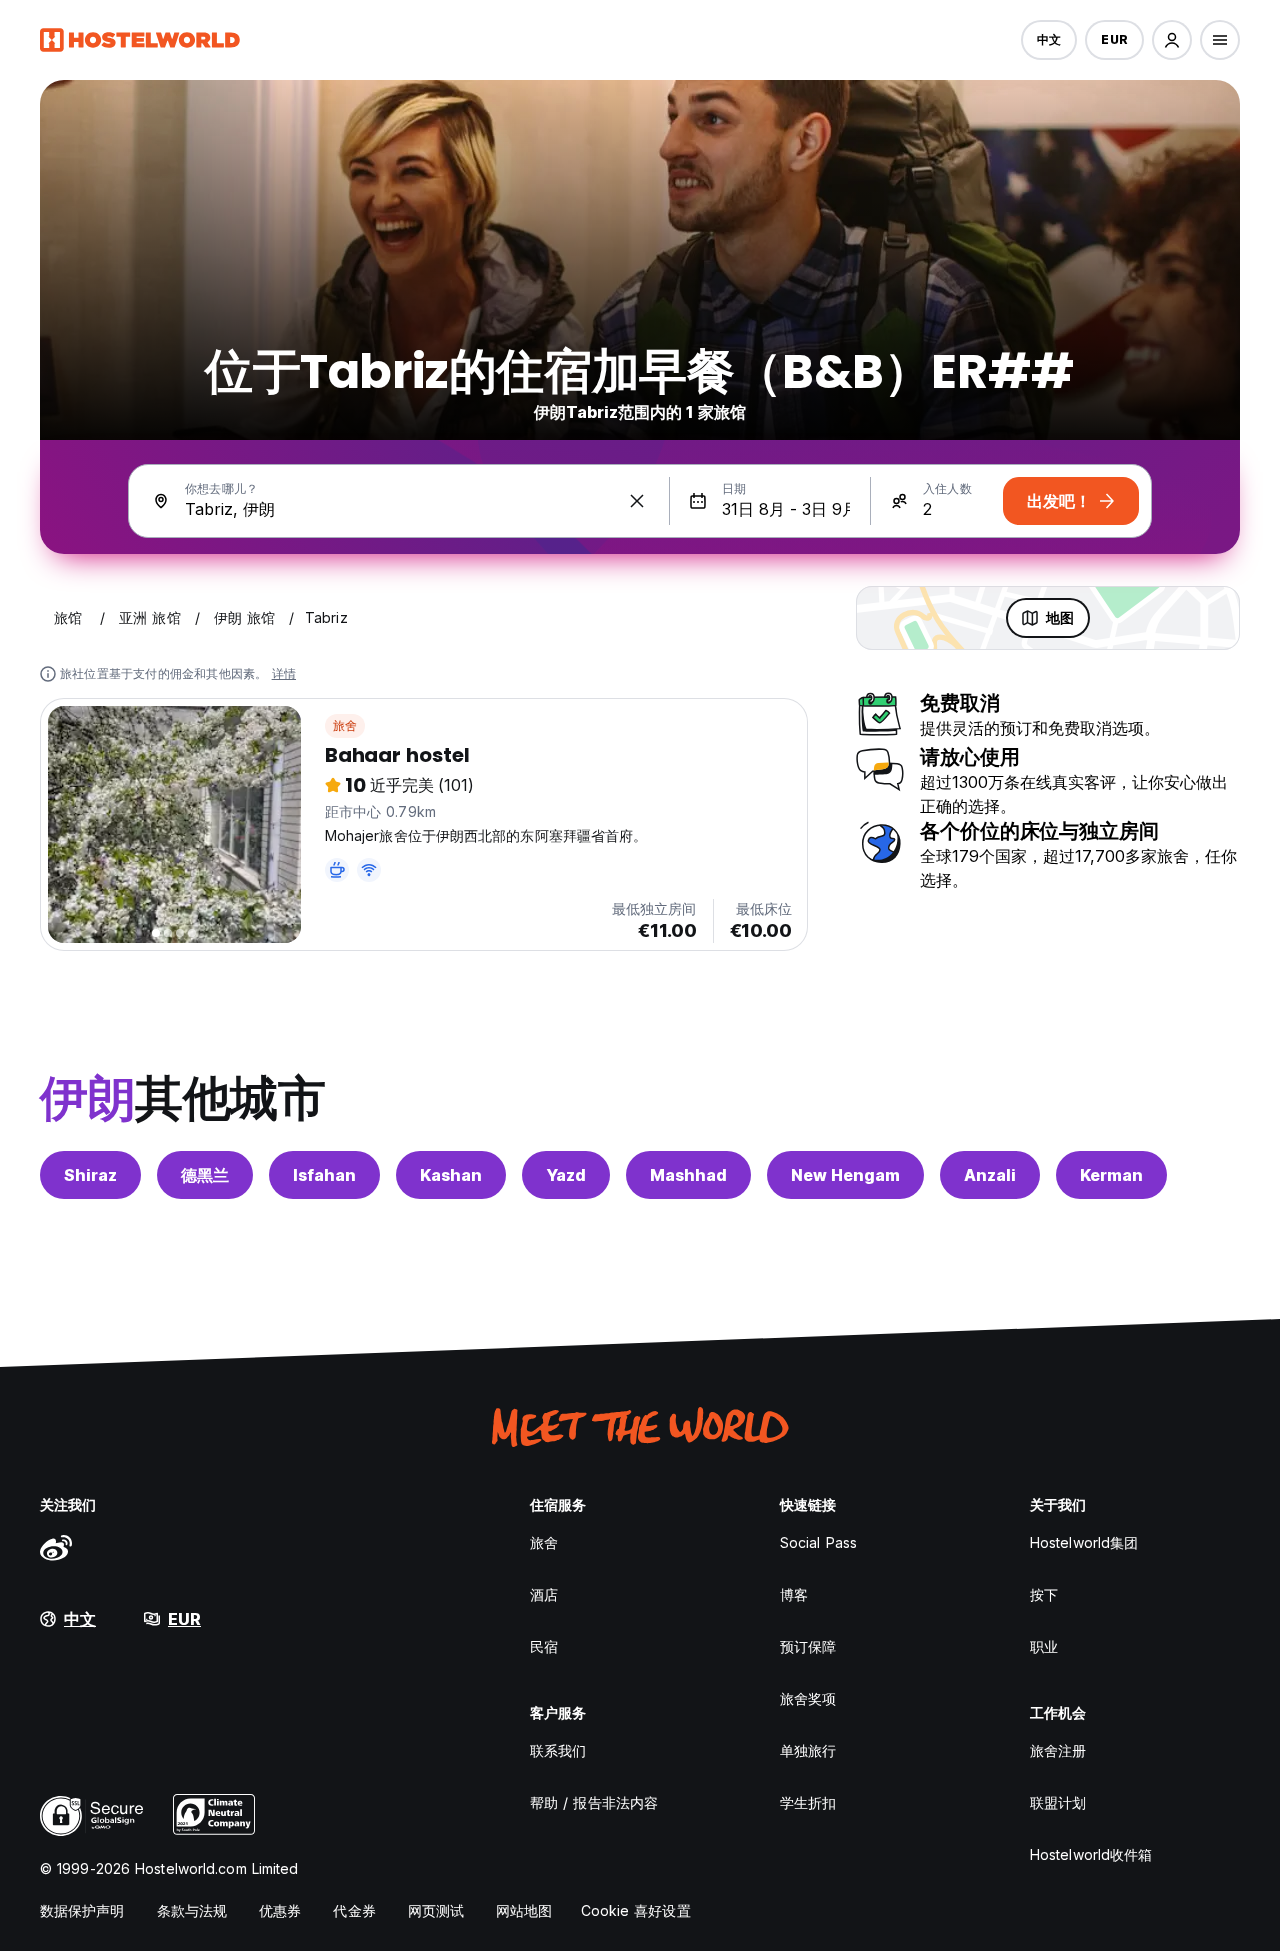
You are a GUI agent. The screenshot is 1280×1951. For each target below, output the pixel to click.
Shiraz (90, 1175)
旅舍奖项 (808, 1698)
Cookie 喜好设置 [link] (636, 1910)
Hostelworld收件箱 (1091, 1854)
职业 (1044, 1646)
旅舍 (345, 725)
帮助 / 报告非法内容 (594, 1802)
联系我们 (558, 1750)
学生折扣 (808, 1802)
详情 (284, 673)
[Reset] (637, 501)
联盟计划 (1058, 1802)
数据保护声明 (82, 1910)
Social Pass (818, 1542)
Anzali (990, 1175)
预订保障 (808, 1646)
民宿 (544, 1646)
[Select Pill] (1172, 40)
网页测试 (436, 1910)
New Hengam (845, 1175)
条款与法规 (192, 1910)
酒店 (544, 1594)
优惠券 (280, 1910)
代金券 (354, 1910)
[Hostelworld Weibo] (56, 1547)
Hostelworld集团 (1084, 1542)
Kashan (451, 1175)
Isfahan (324, 1175)
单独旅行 (808, 1750)
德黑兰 (205, 1175)
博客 (794, 1594)
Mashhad (688, 1175)
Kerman (1111, 1175)
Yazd (566, 1175)
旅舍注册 (1058, 1750)
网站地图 (524, 1910)
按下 (1044, 1594)
